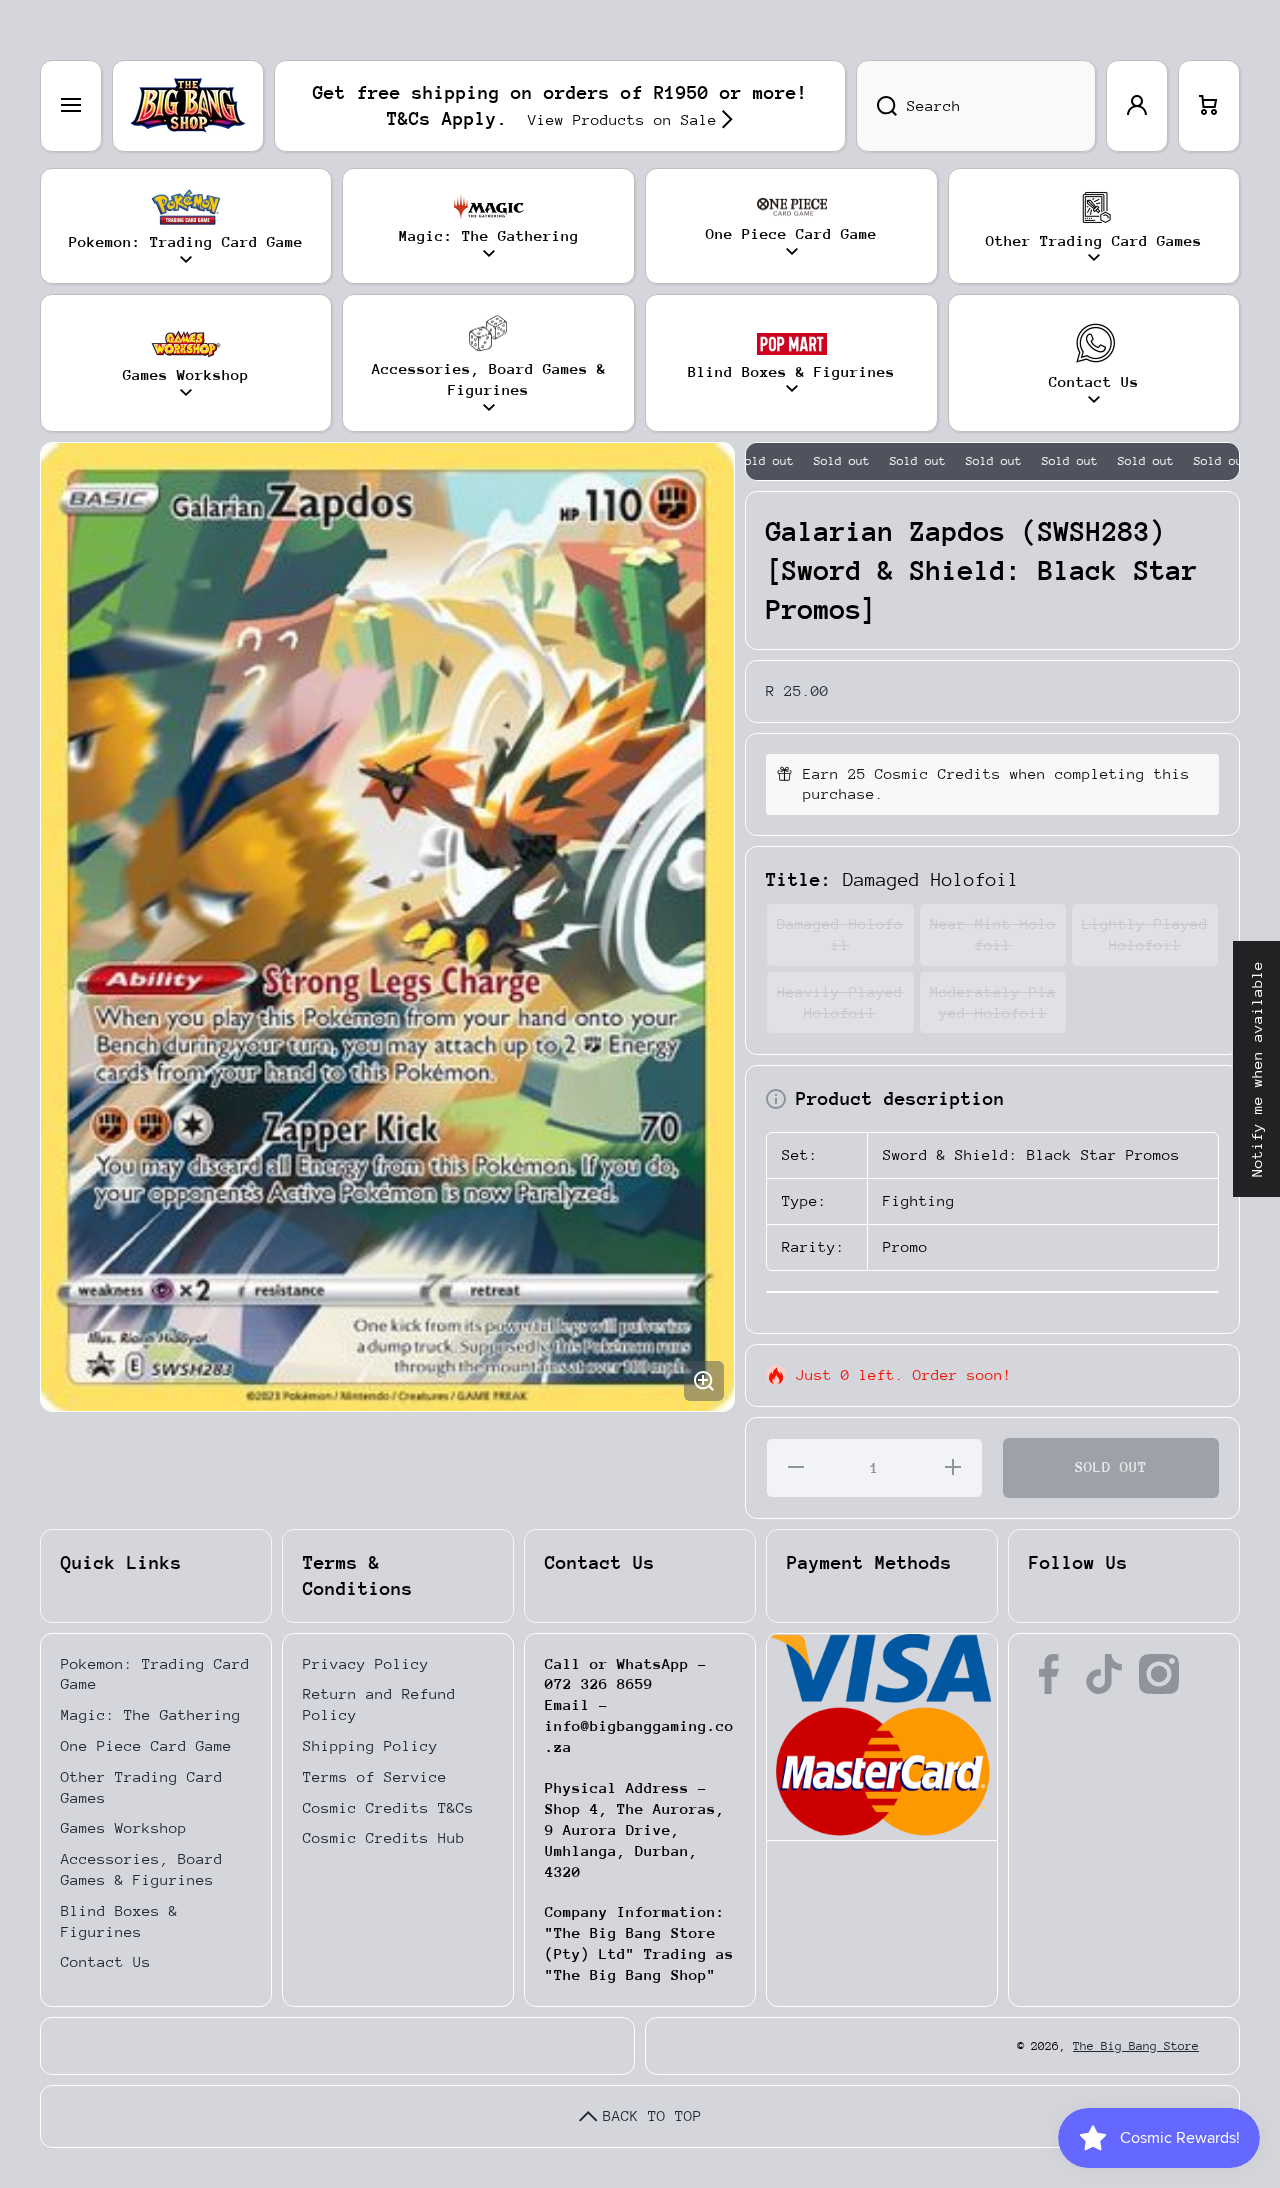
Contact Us (106, 1961)
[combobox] (976, 106)
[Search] (876, 106)
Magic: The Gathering (151, 1714)
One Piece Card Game (146, 1745)
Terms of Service (375, 1776)
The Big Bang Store (1136, 2046)
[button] (1209, 106)
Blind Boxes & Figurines (119, 1921)
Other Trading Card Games (142, 1787)
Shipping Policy (370, 1745)
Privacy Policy (366, 1663)
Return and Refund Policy (379, 1704)
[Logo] (188, 106)
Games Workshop (124, 1827)
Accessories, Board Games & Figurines (142, 1869)
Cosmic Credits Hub (384, 1837)
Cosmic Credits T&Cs (388, 1807)
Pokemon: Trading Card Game (155, 1674)
